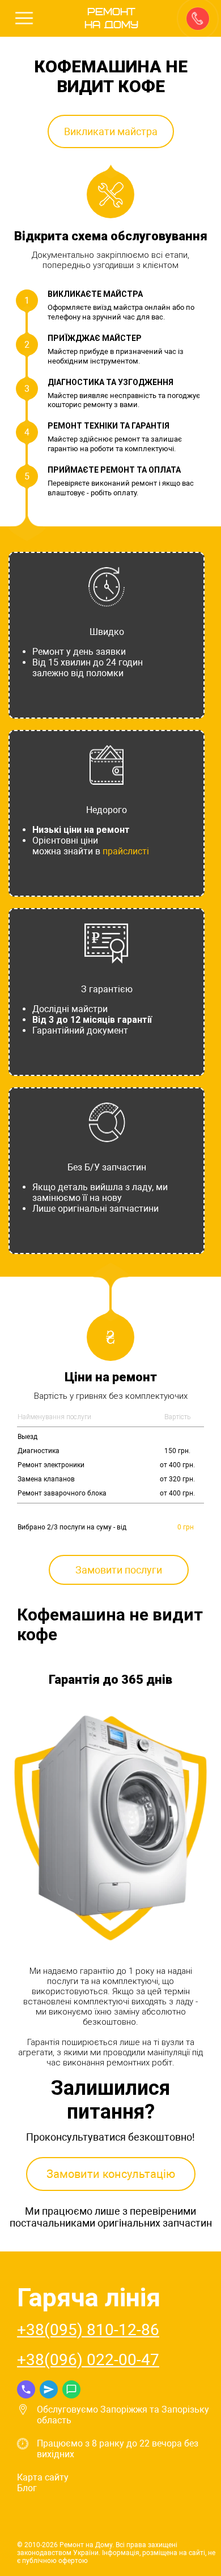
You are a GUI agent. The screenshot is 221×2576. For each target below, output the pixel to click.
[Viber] (26, 2389)
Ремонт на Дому (111, 19)
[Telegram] (49, 2389)
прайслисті (126, 851)
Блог (27, 2488)
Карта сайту (43, 2477)
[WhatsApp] (71, 2389)
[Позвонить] (197, 18)
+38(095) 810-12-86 (88, 2330)
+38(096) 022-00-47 (88, 2360)
